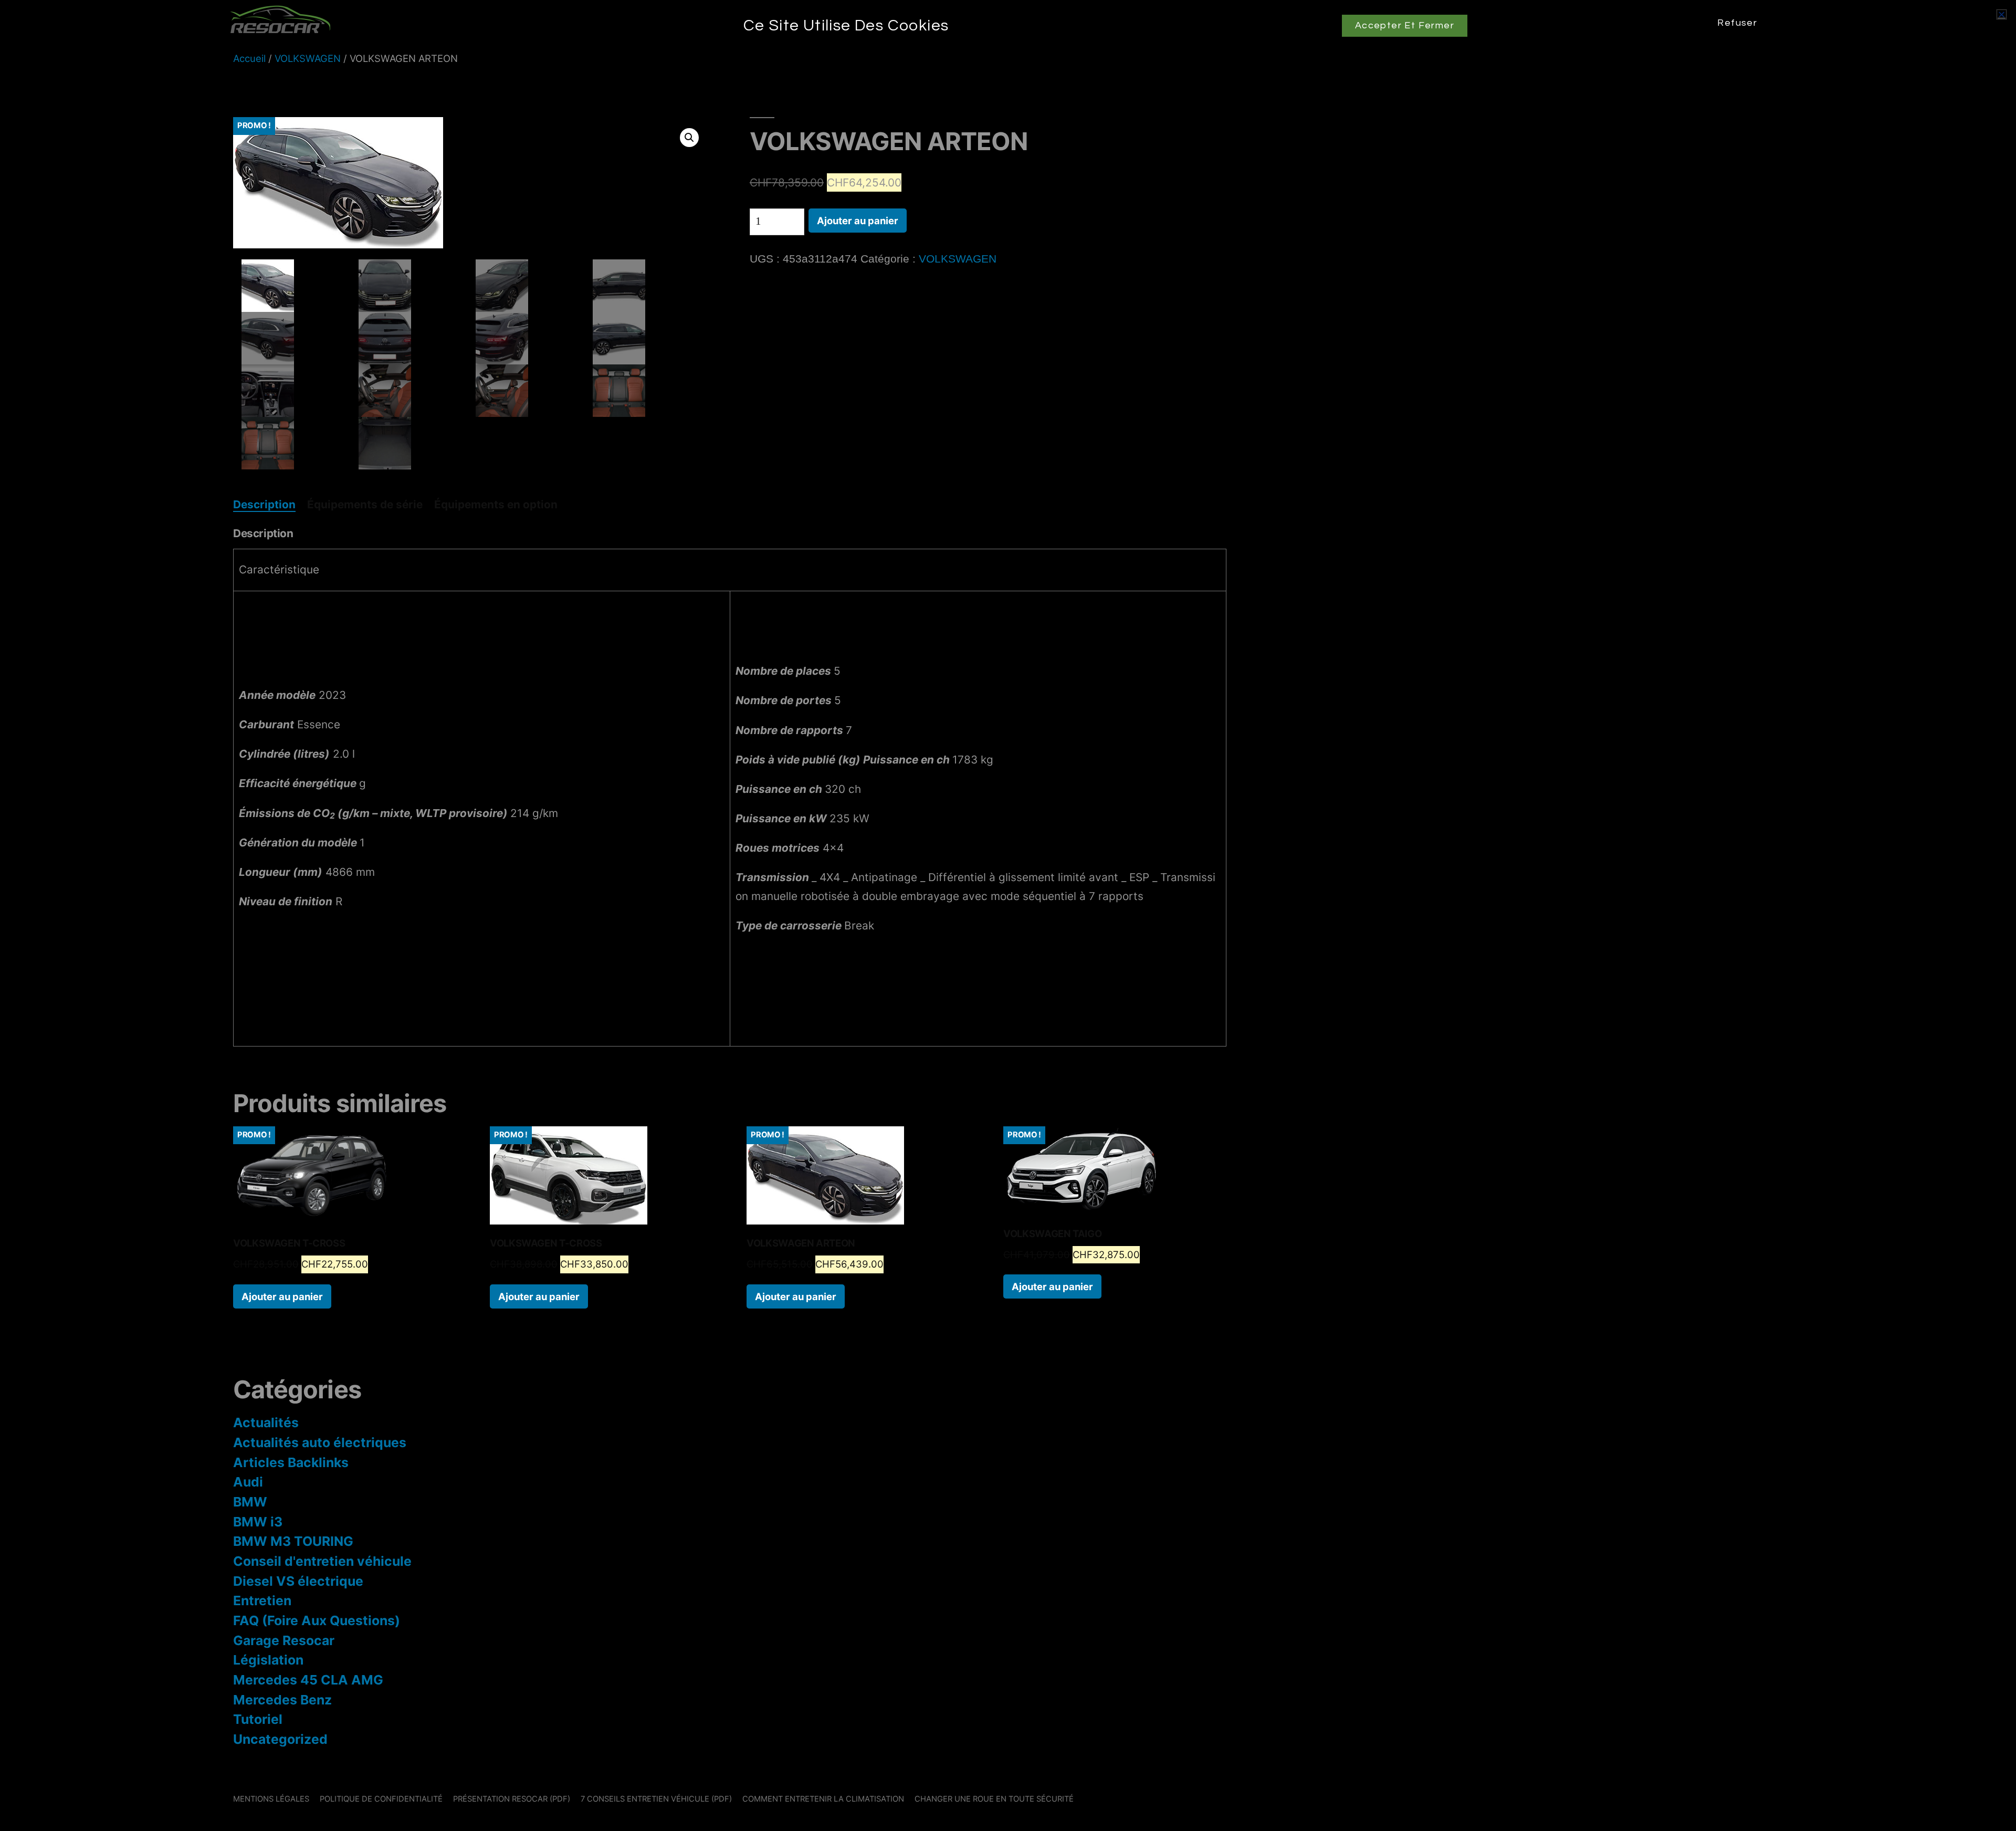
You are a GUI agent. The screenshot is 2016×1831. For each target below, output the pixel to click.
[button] (2002, 14)
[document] (1008, 915)
